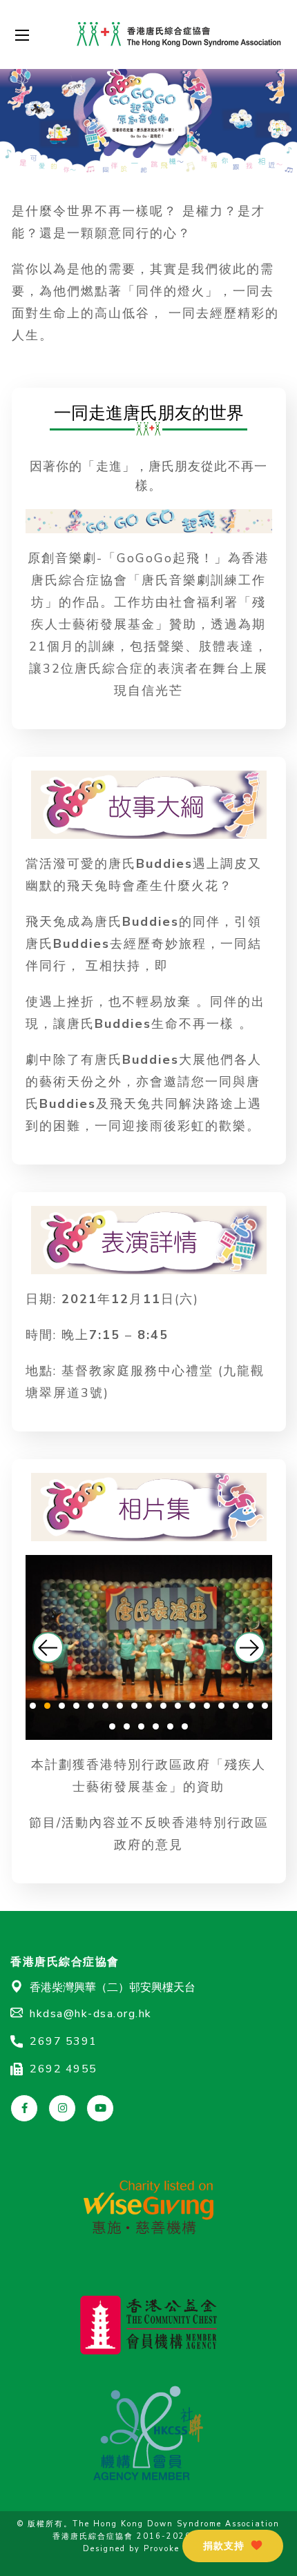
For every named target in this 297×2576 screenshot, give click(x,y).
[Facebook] (24, 2108)
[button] (48, 1647)
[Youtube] (100, 2108)
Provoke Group (178, 2549)
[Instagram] (62, 2108)
